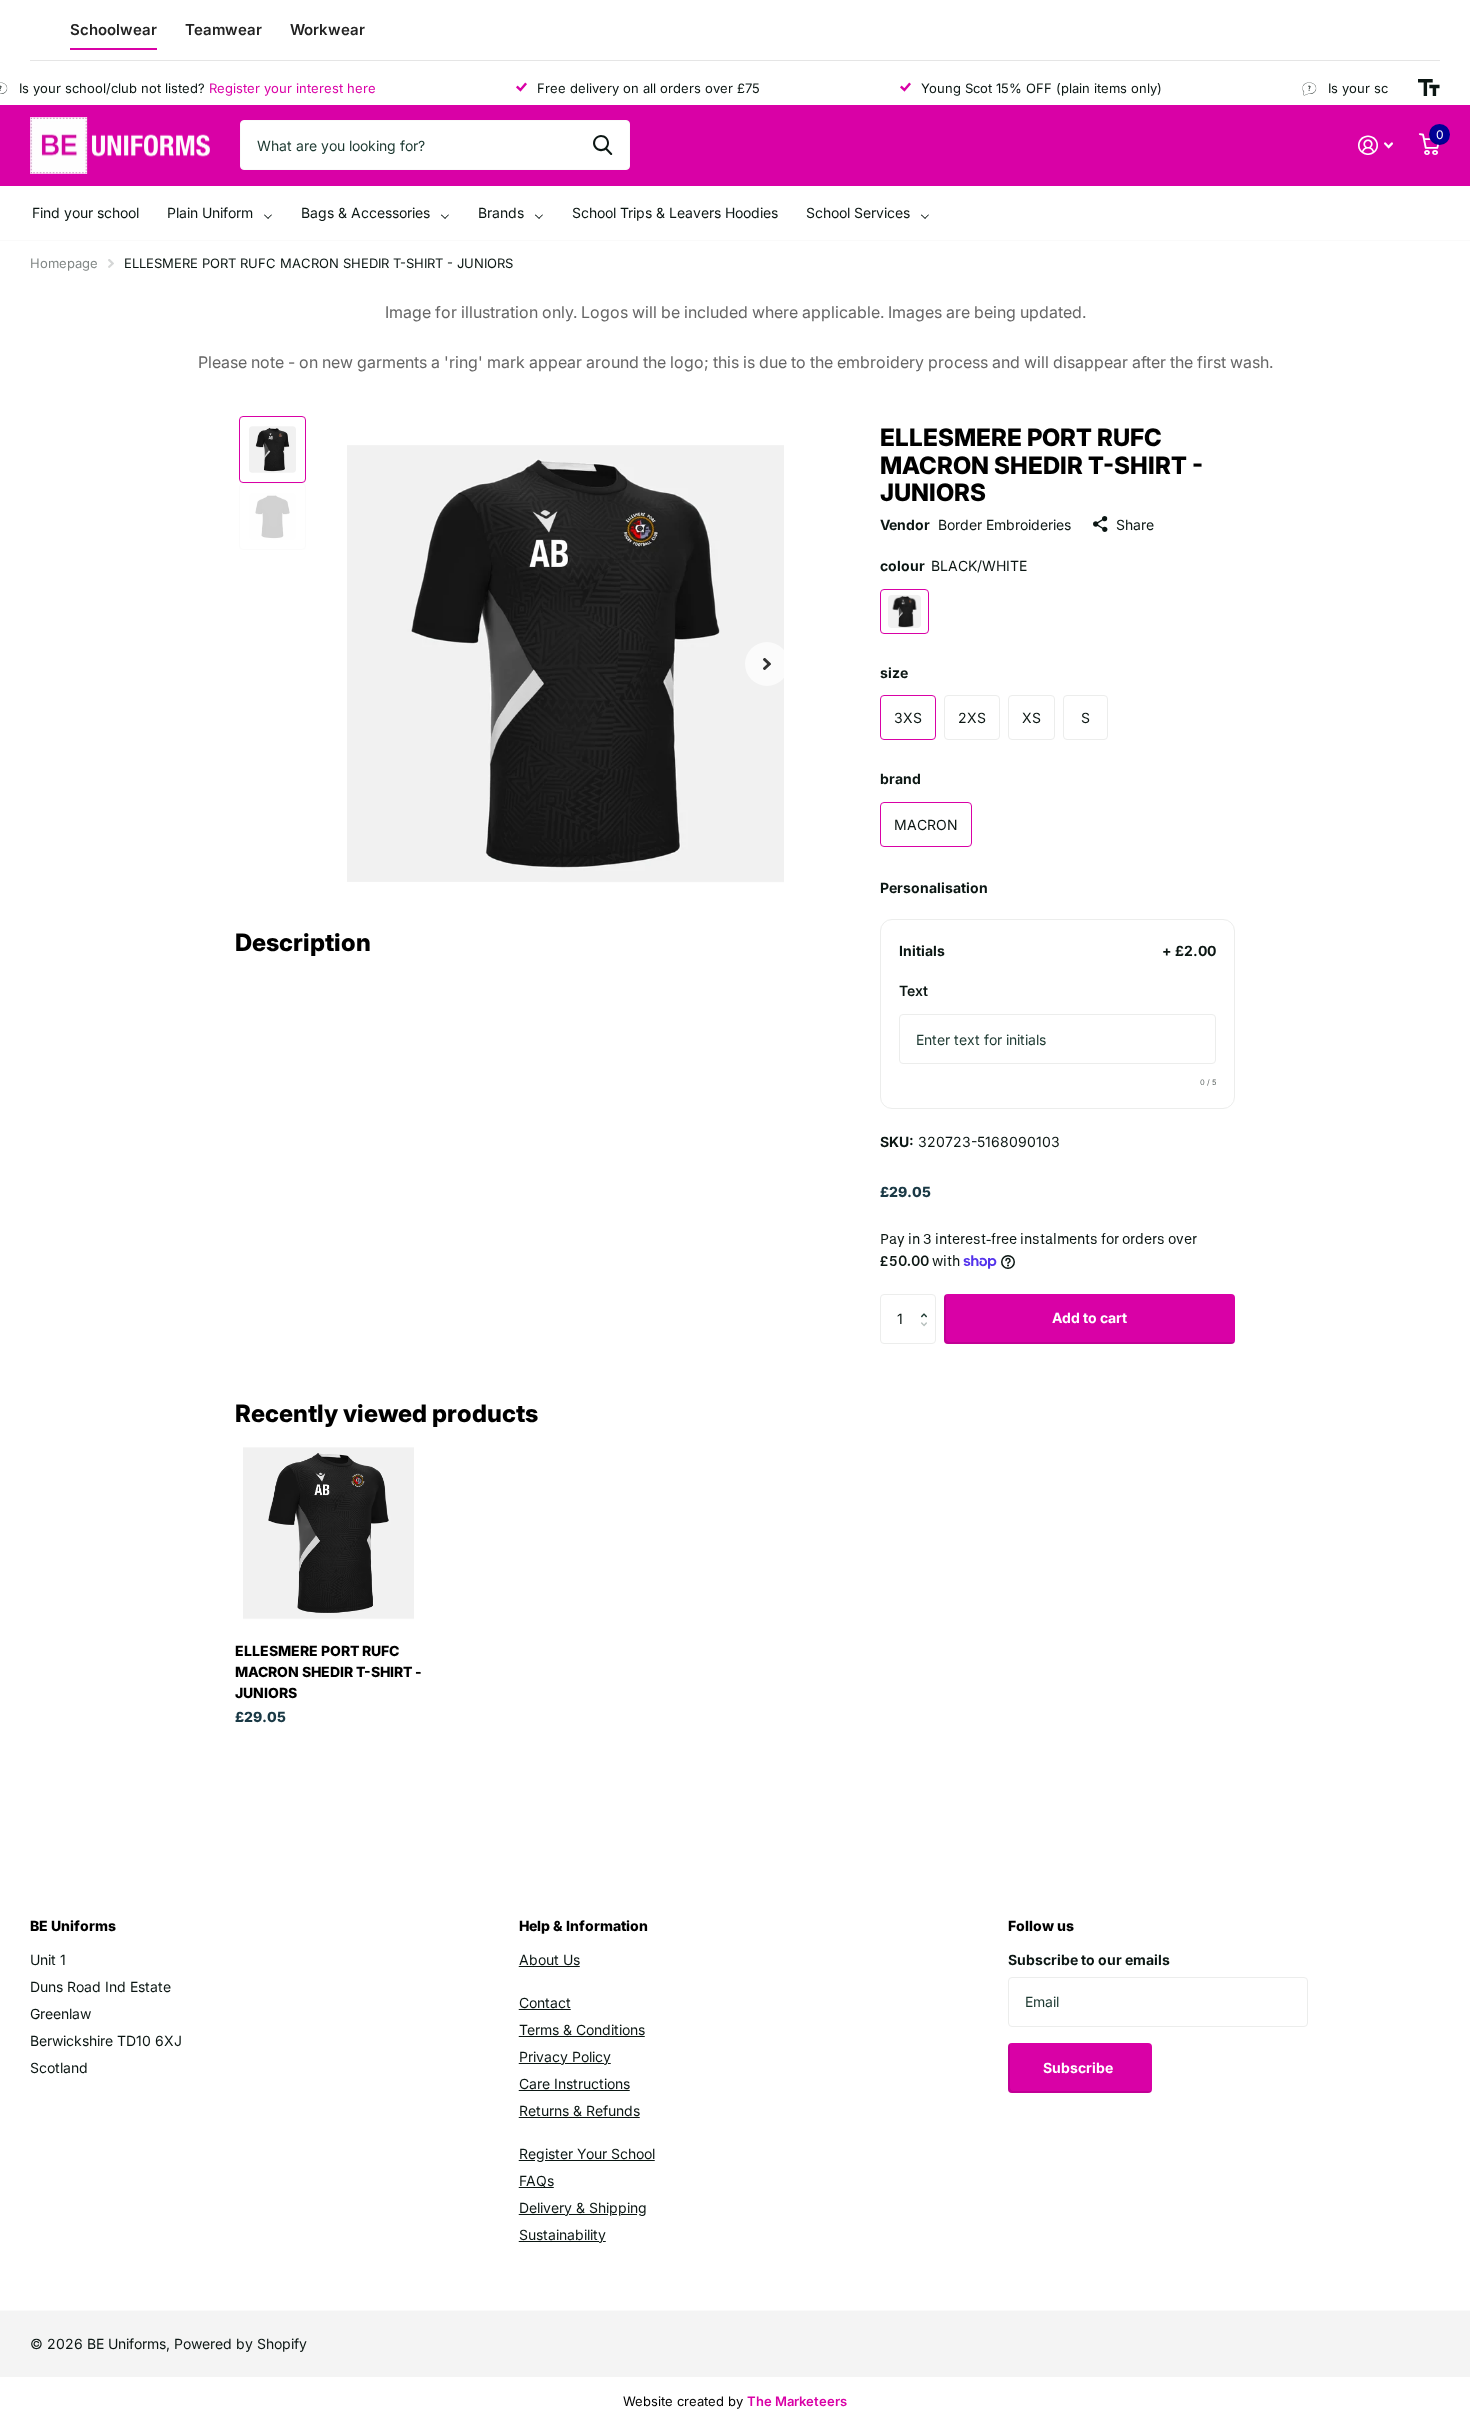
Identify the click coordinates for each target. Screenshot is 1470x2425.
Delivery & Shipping (583, 2207)
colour (953, 565)
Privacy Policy (565, 2056)
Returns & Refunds (579, 2110)
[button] (928, 1301)
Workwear (327, 29)
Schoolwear (113, 29)
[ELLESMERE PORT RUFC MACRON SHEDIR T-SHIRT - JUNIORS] (328, 1532)
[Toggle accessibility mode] (1429, 88)
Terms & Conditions (582, 2029)
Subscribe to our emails (1089, 1959)
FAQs (536, 2180)
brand (900, 778)
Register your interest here (270, 88)
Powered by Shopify (240, 2343)
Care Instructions (574, 2083)
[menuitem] (85, 213)
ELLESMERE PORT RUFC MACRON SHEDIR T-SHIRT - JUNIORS (328, 1671)
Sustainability (562, 2234)
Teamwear (223, 29)
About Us (549, 1959)
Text (913, 990)
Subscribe (1079, 2067)
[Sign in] (1375, 145)
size (894, 672)
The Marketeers (797, 2401)
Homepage (64, 263)
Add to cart (1089, 1317)
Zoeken (602, 145)
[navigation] (272, 449)
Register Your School (587, 2153)
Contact (545, 2002)
